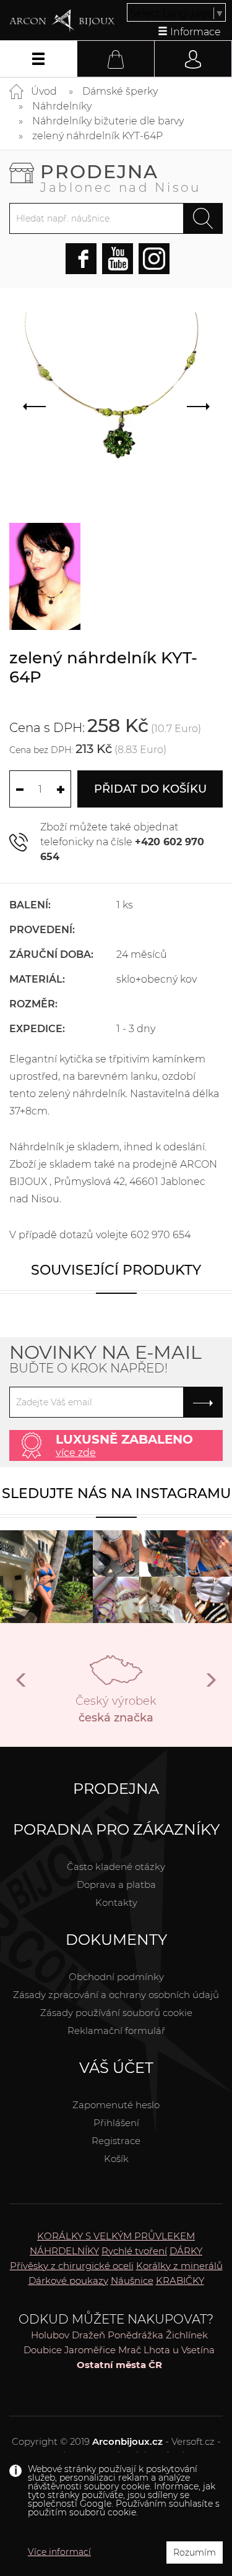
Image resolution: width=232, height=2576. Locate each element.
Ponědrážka (135, 2335)
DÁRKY (186, 2251)
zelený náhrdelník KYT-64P (97, 136)
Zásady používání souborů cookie (116, 2013)
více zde (76, 1453)
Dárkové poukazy (68, 2281)
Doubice (43, 2350)
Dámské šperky (120, 91)
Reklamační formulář (116, 2031)
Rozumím (195, 2552)
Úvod (44, 91)
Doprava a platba (116, 1885)
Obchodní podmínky (116, 1977)
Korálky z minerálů (179, 2266)
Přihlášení (116, 2123)
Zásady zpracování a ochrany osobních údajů (116, 1995)
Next (210, 1685)
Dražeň (88, 2335)
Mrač (130, 2350)
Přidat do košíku (150, 789)
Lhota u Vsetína (179, 2350)
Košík (116, 2159)
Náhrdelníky (62, 106)
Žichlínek (187, 2335)
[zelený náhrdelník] (45, 576)
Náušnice (132, 2281)
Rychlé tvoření (134, 2251)
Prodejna (121, 177)
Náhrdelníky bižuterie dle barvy (108, 121)
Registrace (116, 2141)
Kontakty (116, 1902)
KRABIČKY (180, 2281)
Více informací (59, 2552)
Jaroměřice (90, 2350)
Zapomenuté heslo (116, 2105)
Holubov (50, 2335)
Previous (22, 1685)
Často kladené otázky (116, 1867)
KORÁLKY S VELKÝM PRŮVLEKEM (116, 2236)
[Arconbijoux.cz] (62, 21)
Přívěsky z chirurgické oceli (72, 2266)
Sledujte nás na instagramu (116, 1493)
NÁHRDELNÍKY (64, 2251)
